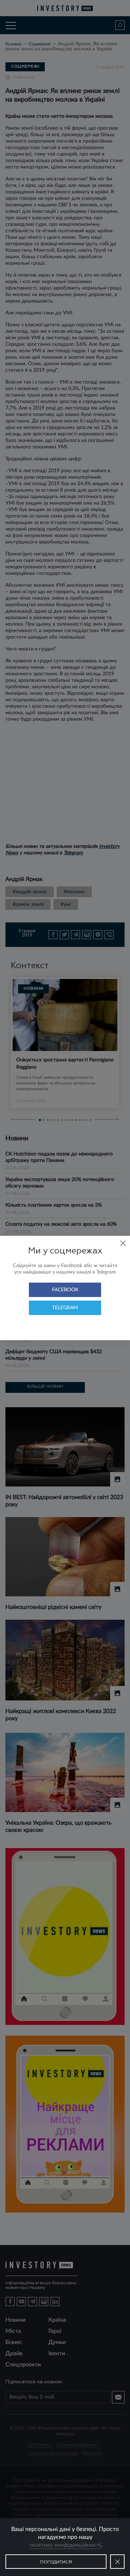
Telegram (65, 1308)
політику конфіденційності (65, 2545)
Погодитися (56, 2562)
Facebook (65, 1290)
